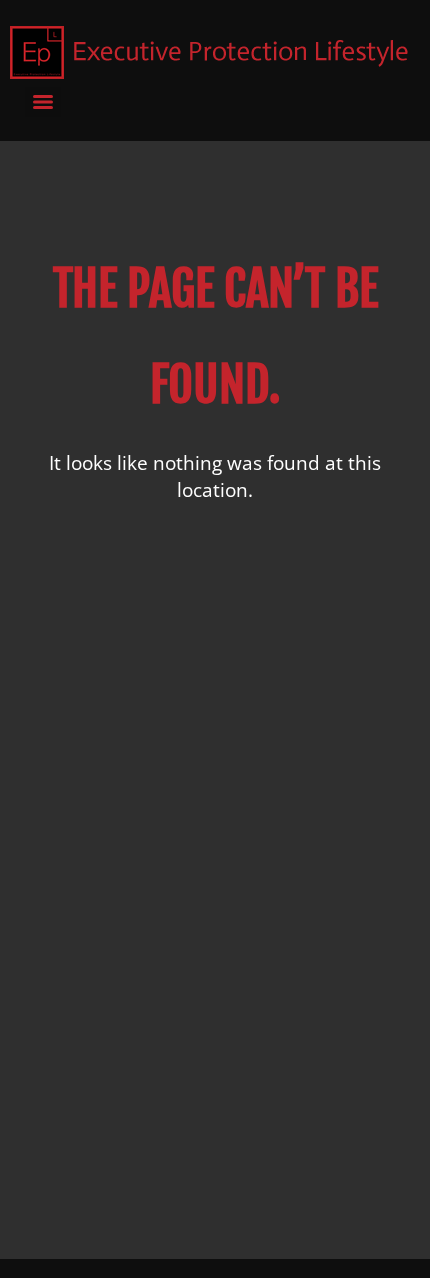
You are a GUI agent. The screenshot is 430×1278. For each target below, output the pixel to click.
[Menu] (43, 102)
